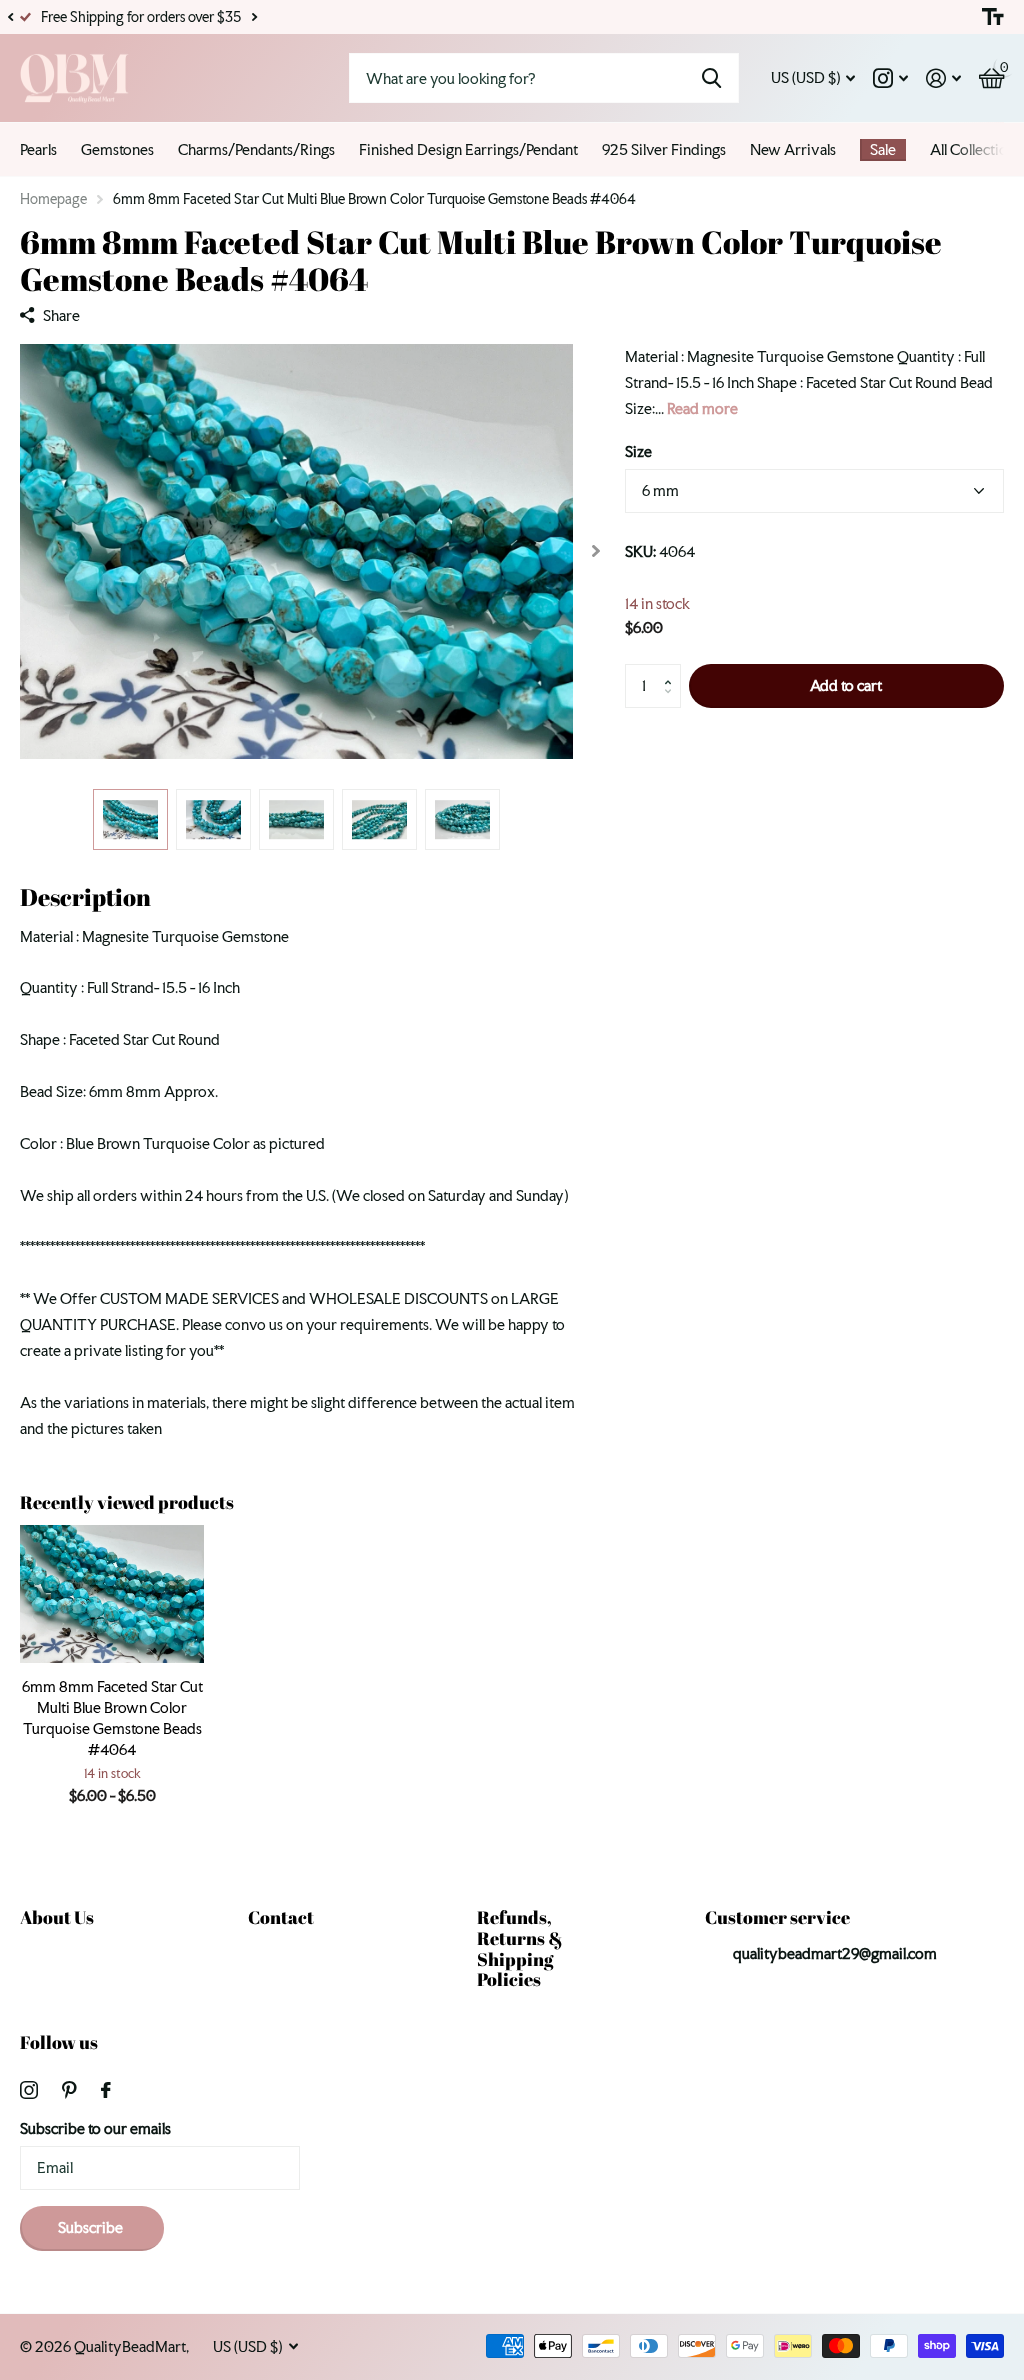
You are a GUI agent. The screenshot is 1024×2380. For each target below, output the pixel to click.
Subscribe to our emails (95, 2128)
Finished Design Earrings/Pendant (468, 149)
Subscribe (92, 2227)
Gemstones (117, 149)
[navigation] (130, 819)
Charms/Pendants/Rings (256, 149)
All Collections (976, 149)
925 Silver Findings (664, 149)
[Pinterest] (69, 2090)
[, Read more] (890, 78)
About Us (57, 1917)
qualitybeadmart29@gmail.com (835, 1953)
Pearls (38, 149)
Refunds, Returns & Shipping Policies (520, 1948)
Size (638, 451)
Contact (281, 1917)
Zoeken (711, 78)
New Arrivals (793, 149)
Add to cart (846, 685)
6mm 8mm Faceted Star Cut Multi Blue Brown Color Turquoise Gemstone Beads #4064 (112, 1718)
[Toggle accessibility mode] (993, 17)
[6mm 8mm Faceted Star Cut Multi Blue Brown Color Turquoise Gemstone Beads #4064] (112, 1594)
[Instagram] (29, 2090)
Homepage (53, 199)
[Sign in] (943, 78)
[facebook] (106, 2090)
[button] (10, 17)
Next (254, 17)
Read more (702, 408)
